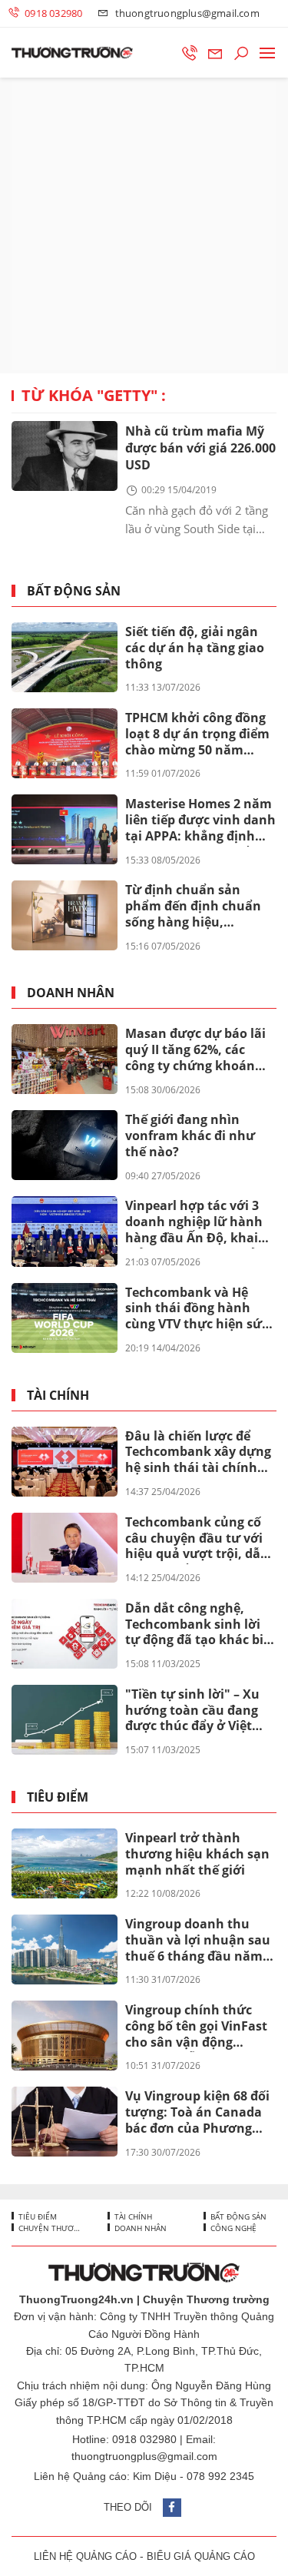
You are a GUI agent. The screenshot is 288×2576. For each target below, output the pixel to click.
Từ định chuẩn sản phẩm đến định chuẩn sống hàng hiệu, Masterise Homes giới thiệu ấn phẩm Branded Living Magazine (199, 907)
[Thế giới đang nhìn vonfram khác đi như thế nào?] (65, 1145)
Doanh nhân (71, 993)
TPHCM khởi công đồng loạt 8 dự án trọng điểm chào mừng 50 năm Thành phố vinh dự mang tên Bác (197, 734)
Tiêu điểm (58, 1797)
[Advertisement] (144, 225)
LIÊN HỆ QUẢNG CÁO (85, 2556)
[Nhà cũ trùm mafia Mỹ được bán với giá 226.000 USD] (65, 456)
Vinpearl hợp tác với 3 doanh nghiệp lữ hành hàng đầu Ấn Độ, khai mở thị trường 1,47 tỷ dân (194, 1222)
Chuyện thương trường (50, 2228)
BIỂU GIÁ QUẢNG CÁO (201, 2556)
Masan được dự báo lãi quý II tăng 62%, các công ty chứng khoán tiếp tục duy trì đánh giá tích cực (199, 1050)
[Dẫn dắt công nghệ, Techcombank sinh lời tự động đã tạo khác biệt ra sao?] (65, 1634)
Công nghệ (232, 2228)
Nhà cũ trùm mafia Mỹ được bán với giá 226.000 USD (200, 448)
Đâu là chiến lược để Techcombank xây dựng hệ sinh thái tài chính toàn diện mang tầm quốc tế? (198, 1453)
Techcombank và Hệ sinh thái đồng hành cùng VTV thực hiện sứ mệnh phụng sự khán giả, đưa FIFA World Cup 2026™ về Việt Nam (198, 1309)
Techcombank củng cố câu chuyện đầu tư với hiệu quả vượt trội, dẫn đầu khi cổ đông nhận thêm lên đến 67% (197, 1539)
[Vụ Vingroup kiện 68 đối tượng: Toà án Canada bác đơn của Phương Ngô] (65, 2122)
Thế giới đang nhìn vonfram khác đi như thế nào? (190, 1135)
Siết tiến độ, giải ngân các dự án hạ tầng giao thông (195, 648)
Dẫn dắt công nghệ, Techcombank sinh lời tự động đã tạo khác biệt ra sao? (200, 1625)
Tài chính (58, 1396)
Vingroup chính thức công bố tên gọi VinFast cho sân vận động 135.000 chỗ (196, 2027)
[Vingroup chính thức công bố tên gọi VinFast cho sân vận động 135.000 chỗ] (65, 2036)
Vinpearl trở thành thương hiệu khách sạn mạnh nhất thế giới (197, 1854)
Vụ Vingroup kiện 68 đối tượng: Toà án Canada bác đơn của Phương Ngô (197, 2113)
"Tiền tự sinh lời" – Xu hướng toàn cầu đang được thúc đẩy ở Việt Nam (192, 1711)
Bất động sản (74, 591)
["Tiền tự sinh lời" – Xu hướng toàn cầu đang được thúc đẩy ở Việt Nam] (65, 1720)
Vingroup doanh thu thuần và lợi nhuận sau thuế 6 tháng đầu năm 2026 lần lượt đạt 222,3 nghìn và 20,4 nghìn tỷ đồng (198, 1941)
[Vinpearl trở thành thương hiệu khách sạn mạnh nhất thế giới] (65, 1863)
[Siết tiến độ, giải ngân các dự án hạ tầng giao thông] (65, 657)
